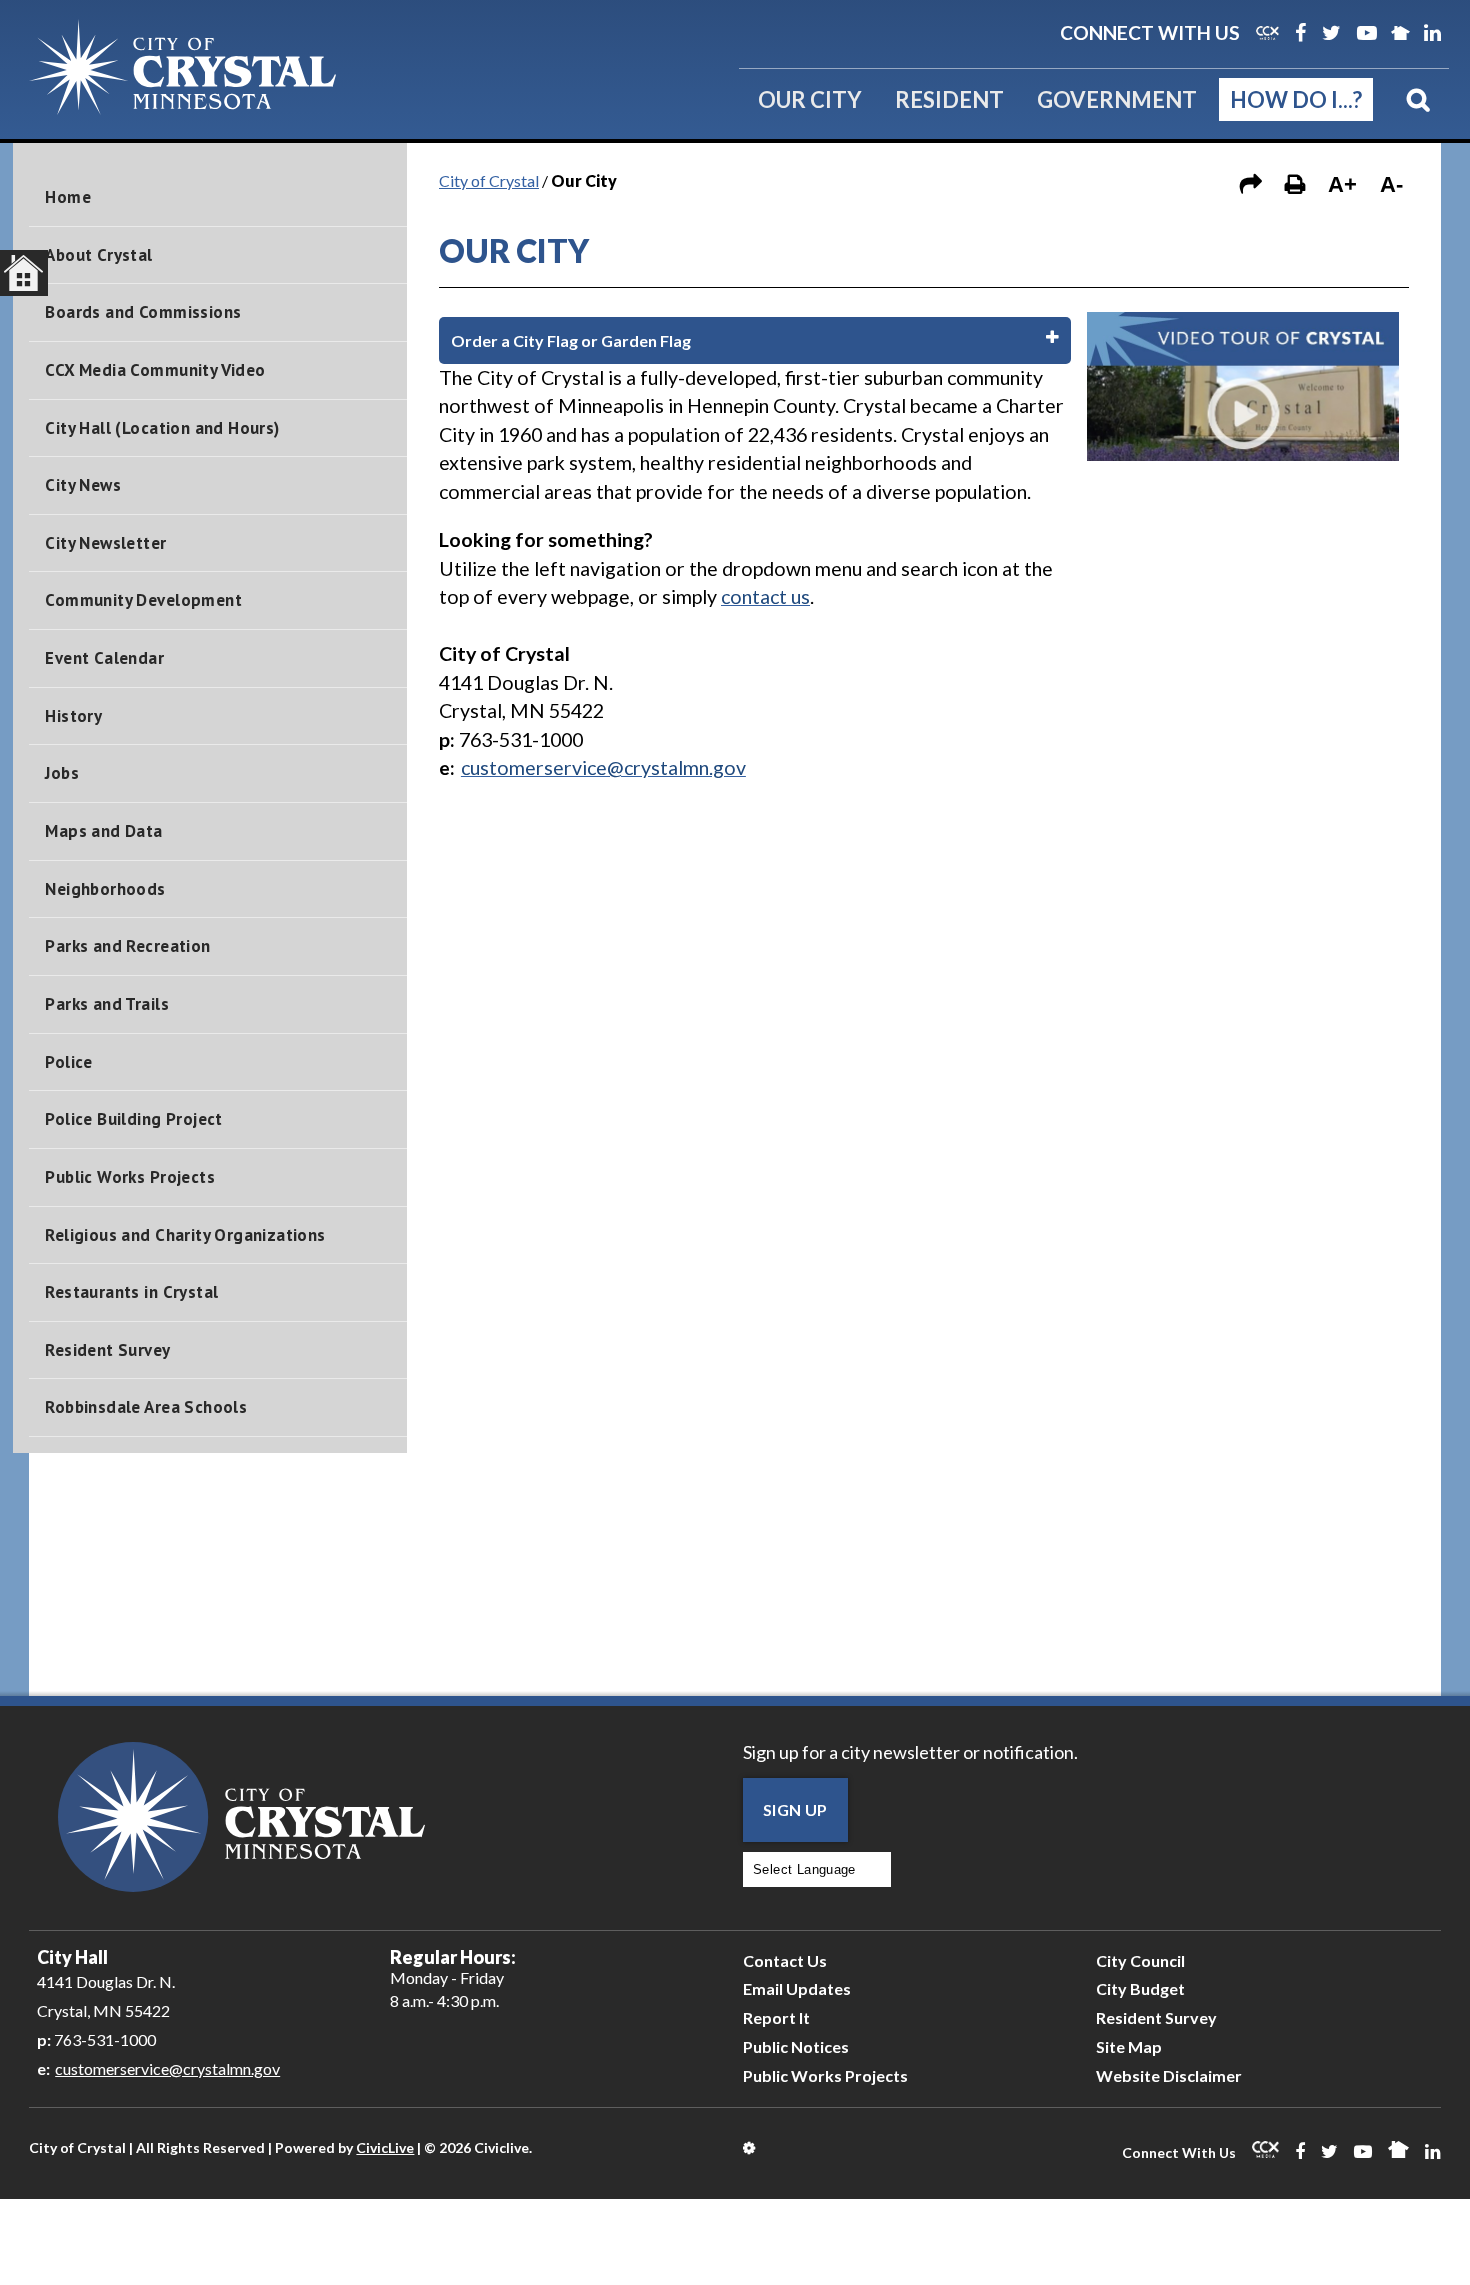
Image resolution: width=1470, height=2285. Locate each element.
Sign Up (795, 1809)
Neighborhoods (105, 889)
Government (1117, 99)
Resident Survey (107, 1350)
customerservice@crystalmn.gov (167, 2068)
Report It (776, 2017)
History (73, 716)
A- (1391, 184)
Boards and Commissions (143, 312)
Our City (810, 99)
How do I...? (1296, 99)
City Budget (1140, 1988)
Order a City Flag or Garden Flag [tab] (571, 340)
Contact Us (785, 1960)
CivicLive (385, 2147)
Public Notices (796, 2046)
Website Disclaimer (1169, 2075)
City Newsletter (105, 543)
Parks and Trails (107, 1004)
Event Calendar (104, 658)
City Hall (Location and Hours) (162, 428)
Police (68, 1062)
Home (68, 197)
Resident (949, 99)
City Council (1140, 1960)
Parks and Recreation (127, 946)
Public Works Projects (130, 1177)
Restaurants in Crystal (131, 1292)
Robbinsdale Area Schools (146, 1407)
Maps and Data (103, 831)
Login (750, 2148)
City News (83, 485)
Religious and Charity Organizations (185, 1235)
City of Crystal (489, 180)
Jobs (62, 773)
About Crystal (98, 255)
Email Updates (797, 1988)
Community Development (143, 600)
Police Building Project (133, 1119)
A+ (1342, 184)
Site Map (1129, 2046)
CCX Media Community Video (155, 370)
